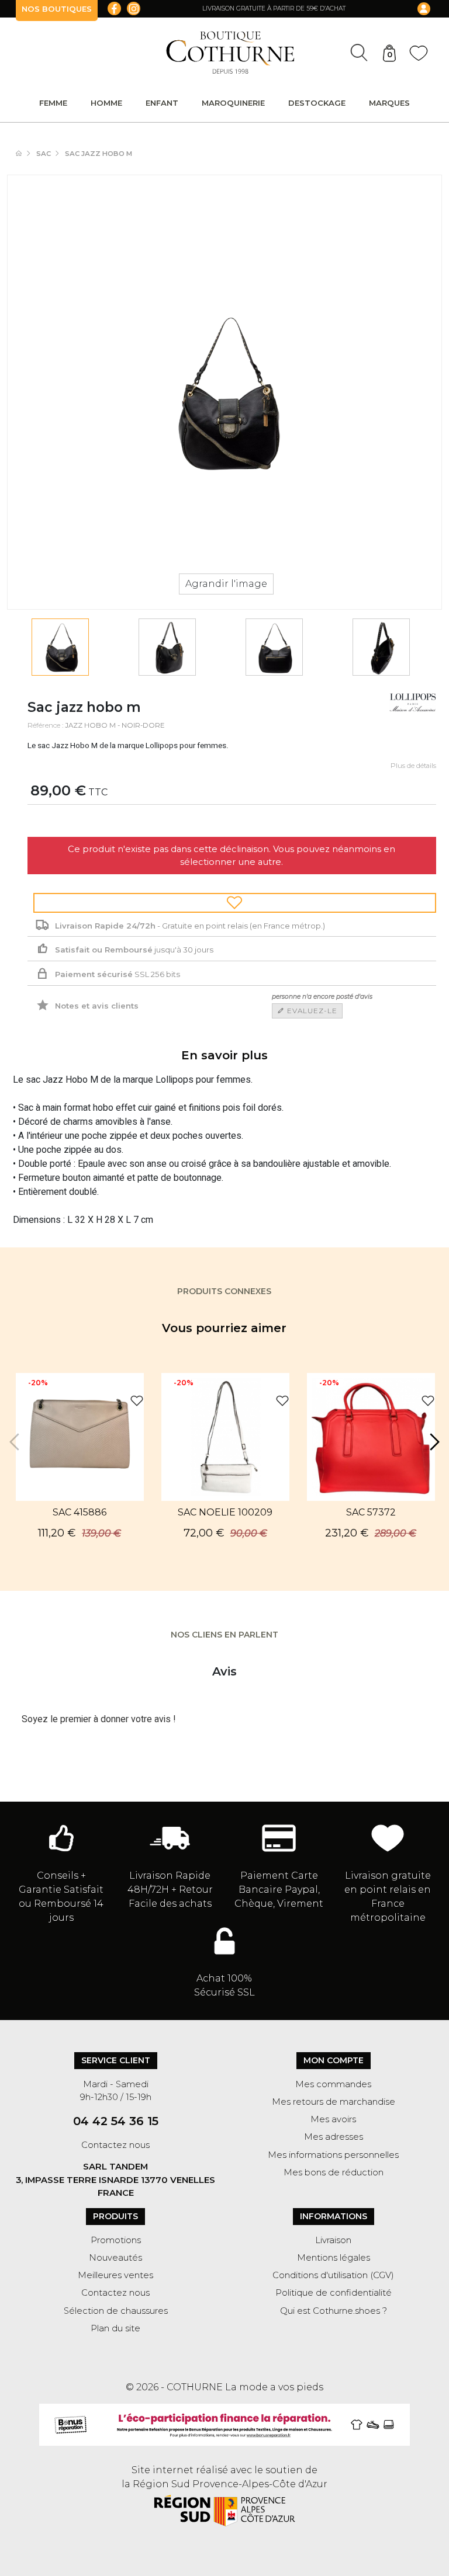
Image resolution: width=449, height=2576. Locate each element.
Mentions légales (334, 2258)
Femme (53, 103)
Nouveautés (115, 2258)
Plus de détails (413, 766)
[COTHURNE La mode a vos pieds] (230, 53)
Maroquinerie (233, 103)
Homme (106, 103)
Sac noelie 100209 (225, 1512)
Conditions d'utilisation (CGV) (333, 2275)
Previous (16, 1442)
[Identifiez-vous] (416, 9)
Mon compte (334, 2060)
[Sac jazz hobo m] (61, 647)
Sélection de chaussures (116, 2311)
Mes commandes (333, 2084)
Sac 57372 (371, 1512)
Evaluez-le (311, 1011)
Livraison (333, 2240)
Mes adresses (334, 2137)
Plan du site (115, 2328)
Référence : (45, 725)
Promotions (116, 2240)
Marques (389, 103)
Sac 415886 (80, 1512)
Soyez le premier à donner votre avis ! (99, 1719)
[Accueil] (25, 154)
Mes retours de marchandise (334, 2102)
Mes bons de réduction (334, 2172)
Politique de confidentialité (334, 2293)
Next (433, 1442)
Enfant (162, 103)
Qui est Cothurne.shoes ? (334, 2311)
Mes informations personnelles (333, 2155)
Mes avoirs (333, 2119)
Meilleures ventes (115, 2275)
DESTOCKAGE (317, 103)
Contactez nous (115, 2145)
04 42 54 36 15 (116, 2121)
